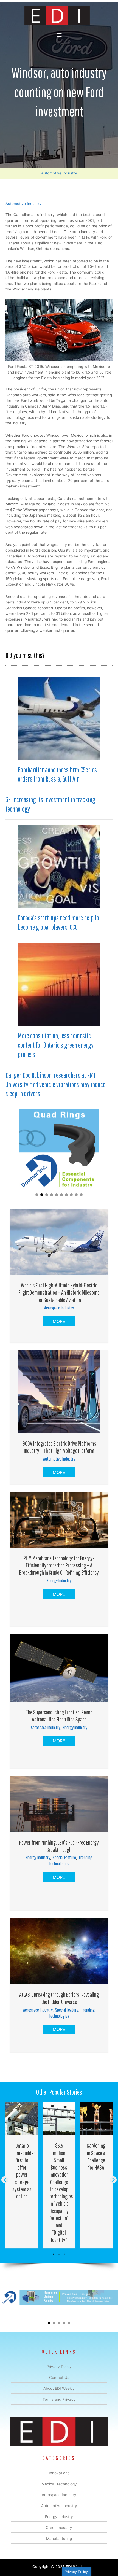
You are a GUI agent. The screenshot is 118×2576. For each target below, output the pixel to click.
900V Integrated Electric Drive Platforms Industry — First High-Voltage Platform (59, 1447)
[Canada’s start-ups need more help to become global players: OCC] (59, 866)
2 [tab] (59, 2254)
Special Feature (64, 1857)
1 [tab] (54, 2254)
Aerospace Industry (59, 1308)
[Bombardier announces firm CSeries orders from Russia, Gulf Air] (59, 718)
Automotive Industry (59, 173)
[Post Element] (22, 2175)
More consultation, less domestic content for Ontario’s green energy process (56, 1045)
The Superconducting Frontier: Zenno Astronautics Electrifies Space (59, 1716)
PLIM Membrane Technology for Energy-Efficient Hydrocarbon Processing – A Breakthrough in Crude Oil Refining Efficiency (59, 1565)
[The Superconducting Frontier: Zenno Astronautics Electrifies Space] (59, 1667)
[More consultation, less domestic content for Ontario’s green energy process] (59, 984)
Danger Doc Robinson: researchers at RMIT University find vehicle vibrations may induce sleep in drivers (55, 1084)
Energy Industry (59, 1581)
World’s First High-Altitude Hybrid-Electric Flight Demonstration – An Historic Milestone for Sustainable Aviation (59, 1292)
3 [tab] (64, 2254)
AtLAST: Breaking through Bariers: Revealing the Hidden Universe (59, 1998)
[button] (37, 1195)
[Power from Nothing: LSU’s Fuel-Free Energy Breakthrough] (59, 1804)
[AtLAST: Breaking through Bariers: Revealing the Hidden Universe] (59, 1951)
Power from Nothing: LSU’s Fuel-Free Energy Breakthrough (59, 1846)
